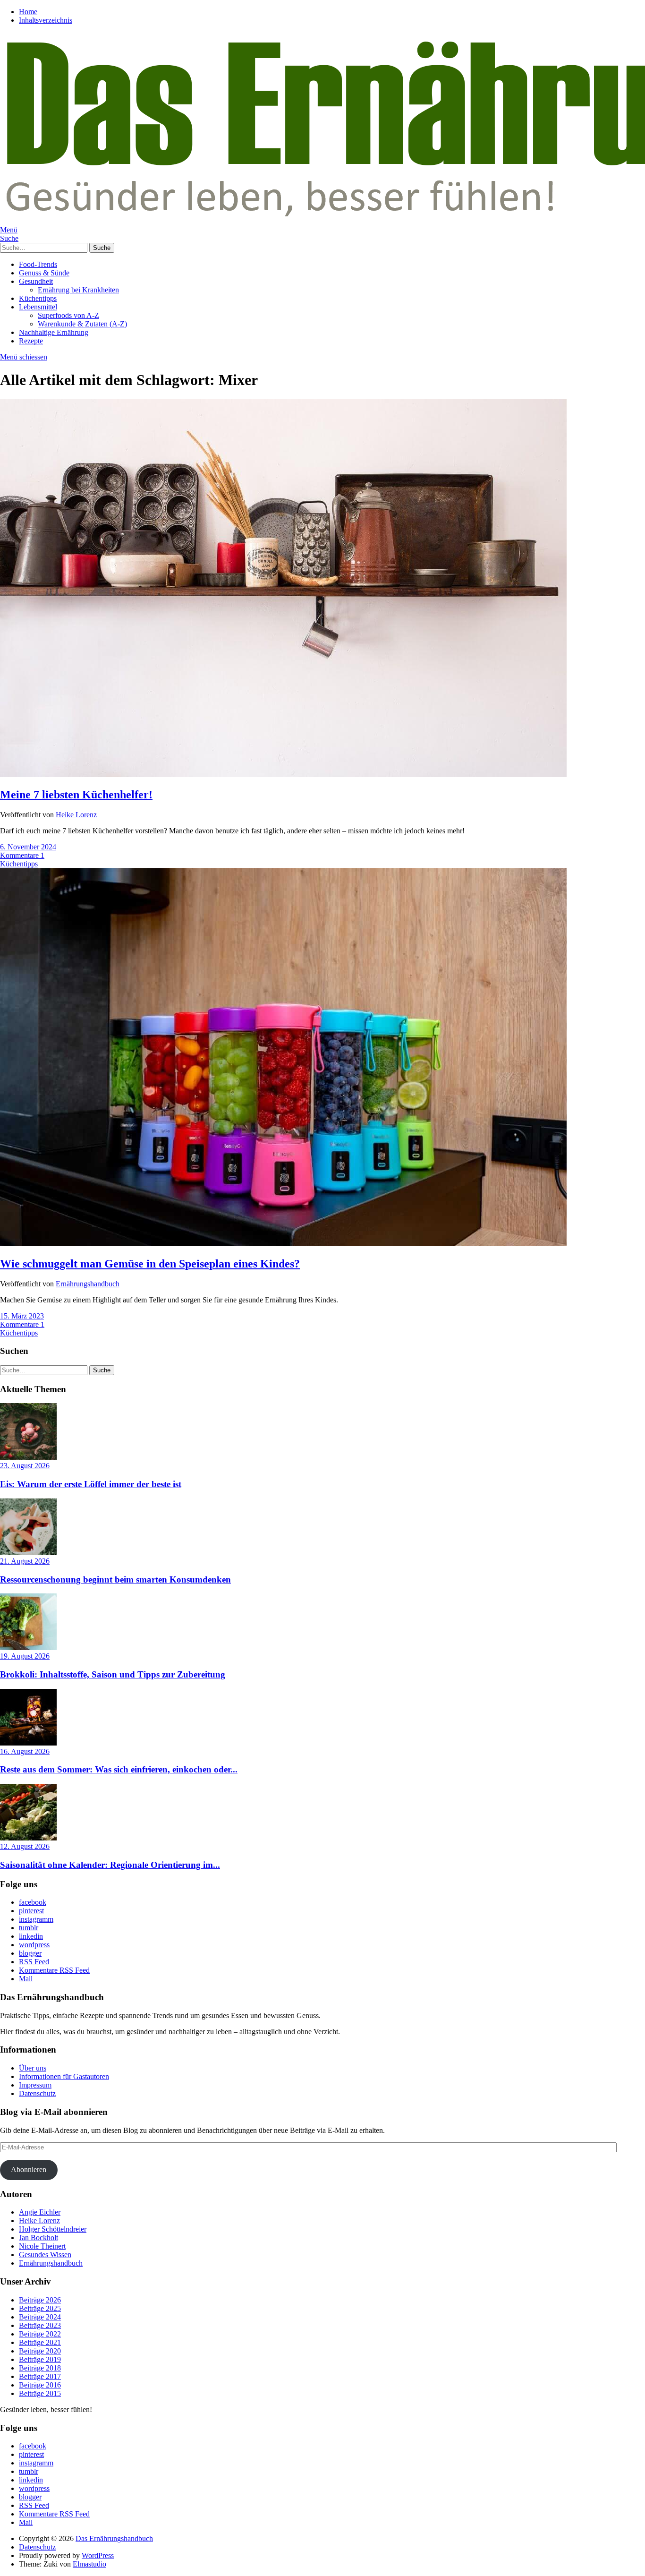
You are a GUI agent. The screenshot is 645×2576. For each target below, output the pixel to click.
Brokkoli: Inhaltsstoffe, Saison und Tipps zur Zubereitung (113, 1674)
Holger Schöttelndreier (53, 2229)
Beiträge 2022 (40, 2334)
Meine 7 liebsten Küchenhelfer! (76, 795)
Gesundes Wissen (45, 2255)
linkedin (31, 1936)
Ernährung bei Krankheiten (78, 290)
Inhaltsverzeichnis (46, 20)
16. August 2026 (25, 1751)
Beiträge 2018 (40, 2368)
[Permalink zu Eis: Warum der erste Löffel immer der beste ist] (28, 1457)
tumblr (29, 1928)
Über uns (33, 2068)
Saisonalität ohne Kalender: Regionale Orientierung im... (110, 1865)
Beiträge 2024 (40, 2317)
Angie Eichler (40, 2212)
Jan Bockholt (38, 2238)
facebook (33, 1902)
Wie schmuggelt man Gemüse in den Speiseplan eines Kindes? (150, 1264)
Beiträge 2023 (40, 2325)
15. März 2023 (22, 1316)
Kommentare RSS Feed (54, 1970)
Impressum (35, 2085)
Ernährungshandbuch (88, 1284)
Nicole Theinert (42, 2246)
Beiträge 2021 (40, 2342)
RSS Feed (34, 1962)
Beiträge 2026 (40, 2300)
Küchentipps (38, 298)
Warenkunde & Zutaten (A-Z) (82, 324)
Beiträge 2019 (40, 2359)
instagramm (36, 1919)
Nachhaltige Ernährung (54, 332)
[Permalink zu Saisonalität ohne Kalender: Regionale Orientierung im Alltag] (28, 1838)
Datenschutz (37, 2093)
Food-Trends (38, 264)
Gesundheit (36, 281)
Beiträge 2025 (40, 2308)
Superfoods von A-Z (68, 315)
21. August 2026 (25, 1561)
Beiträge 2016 (40, 2385)
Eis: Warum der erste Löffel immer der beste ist (91, 1484)
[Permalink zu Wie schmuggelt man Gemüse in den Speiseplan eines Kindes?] (283, 1244)
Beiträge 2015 (40, 2393)
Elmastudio (89, 2564)
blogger (30, 1953)
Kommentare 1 (22, 855)
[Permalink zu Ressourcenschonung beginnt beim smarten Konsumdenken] (28, 1553)
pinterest (31, 1911)
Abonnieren (29, 2169)
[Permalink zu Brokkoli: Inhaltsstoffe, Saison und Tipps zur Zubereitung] (28, 1647)
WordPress (98, 2555)
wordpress (34, 1945)
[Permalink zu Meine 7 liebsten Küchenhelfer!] (283, 775)
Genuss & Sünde (44, 273)
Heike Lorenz (76, 815)
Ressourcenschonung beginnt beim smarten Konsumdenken (115, 1579)
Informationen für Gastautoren (64, 2076)
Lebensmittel (38, 307)
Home (28, 12)
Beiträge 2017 (40, 2376)
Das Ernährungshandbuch (114, 2538)
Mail (26, 1979)
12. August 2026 (25, 1846)
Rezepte (31, 341)
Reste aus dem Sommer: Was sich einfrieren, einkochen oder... (119, 1769)
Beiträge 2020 (40, 2351)
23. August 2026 (25, 1466)
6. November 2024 (28, 847)
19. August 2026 (25, 1656)
